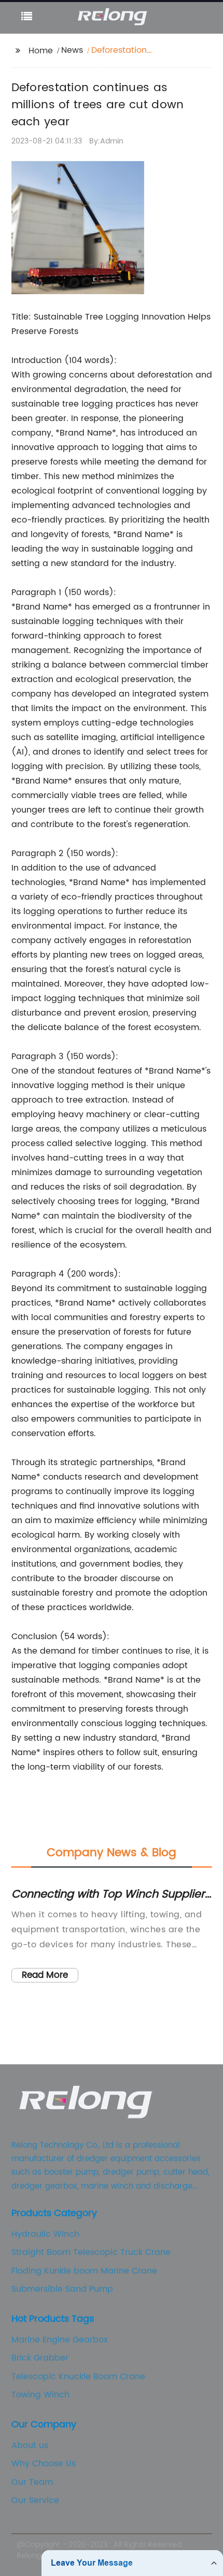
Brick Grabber (40, 2358)
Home (41, 51)
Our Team (32, 2482)
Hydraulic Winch (45, 2234)
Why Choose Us (44, 2464)
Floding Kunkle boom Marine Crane (84, 2271)
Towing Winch (40, 2395)
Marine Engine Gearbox (60, 2340)
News (72, 50)
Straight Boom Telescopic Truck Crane (91, 2252)
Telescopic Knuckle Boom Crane (78, 2377)
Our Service (35, 2500)
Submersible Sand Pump (62, 2289)
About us (30, 2445)
